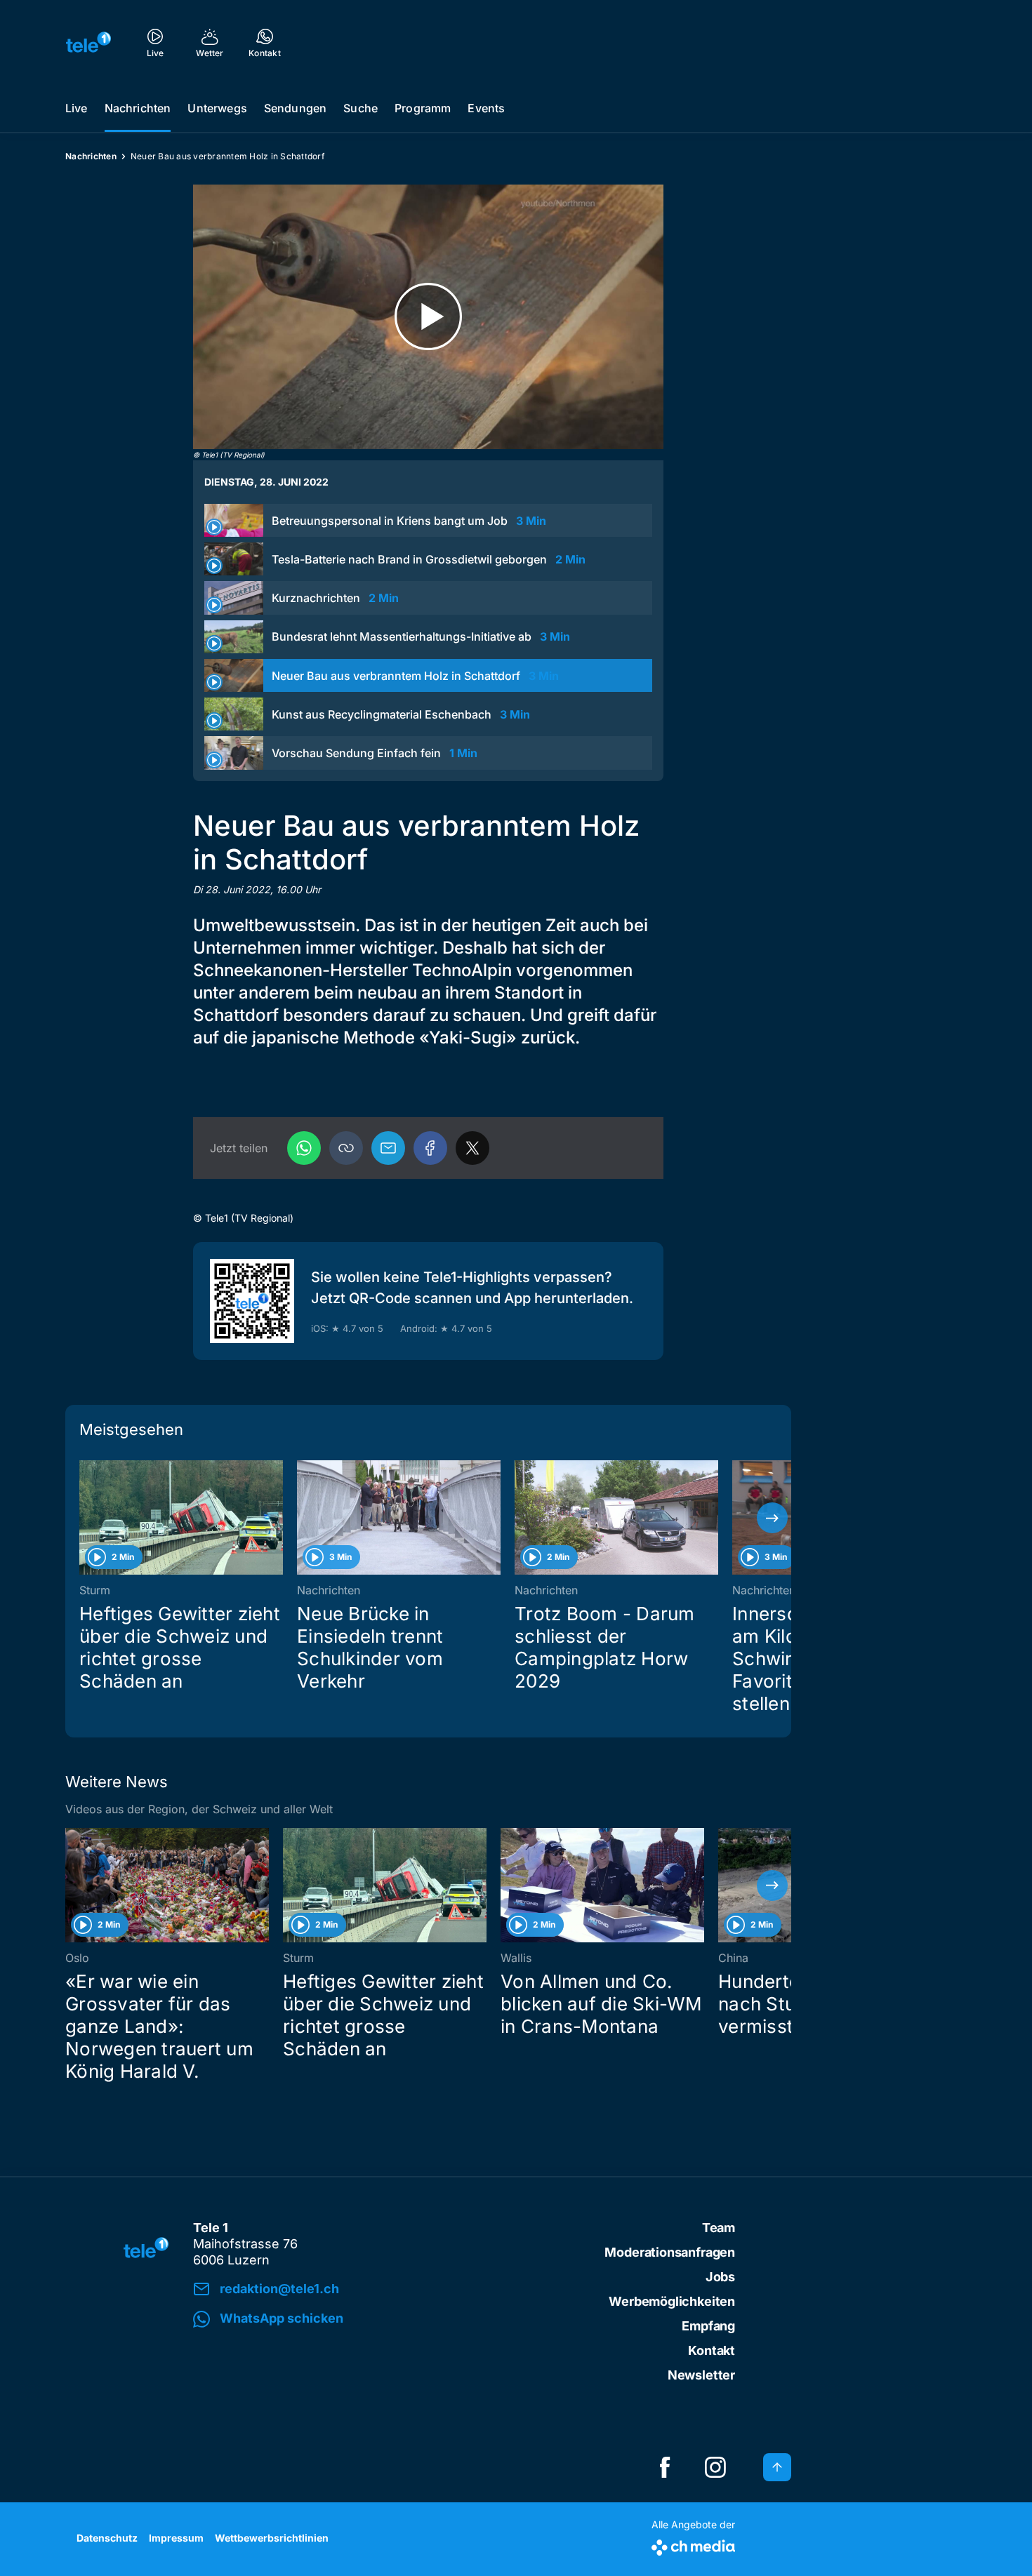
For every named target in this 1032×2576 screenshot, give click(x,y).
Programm (423, 108)
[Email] (388, 1148)
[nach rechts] (772, 1518)
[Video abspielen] (428, 317)
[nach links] (84, 1518)
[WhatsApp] (304, 1148)
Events (486, 108)
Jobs (720, 2277)
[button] (346, 1148)
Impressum (176, 2538)
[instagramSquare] (715, 2467)
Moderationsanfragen (670, 2252)
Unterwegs (217, 108)
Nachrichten (138, 108)
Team (719, 2228)
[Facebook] (430, 1148)
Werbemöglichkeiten (672, 2301)
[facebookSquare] (665, 2467)
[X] (472, 1148)
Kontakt (712, 2350)
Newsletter (701, 2375)
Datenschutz (107, 2538)
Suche (360, 108)
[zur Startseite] (88, 42)
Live (77, 108)
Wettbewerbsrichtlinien (272, 2538)
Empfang (708, 2326)
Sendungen (295, 108)
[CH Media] (693, 2545)
